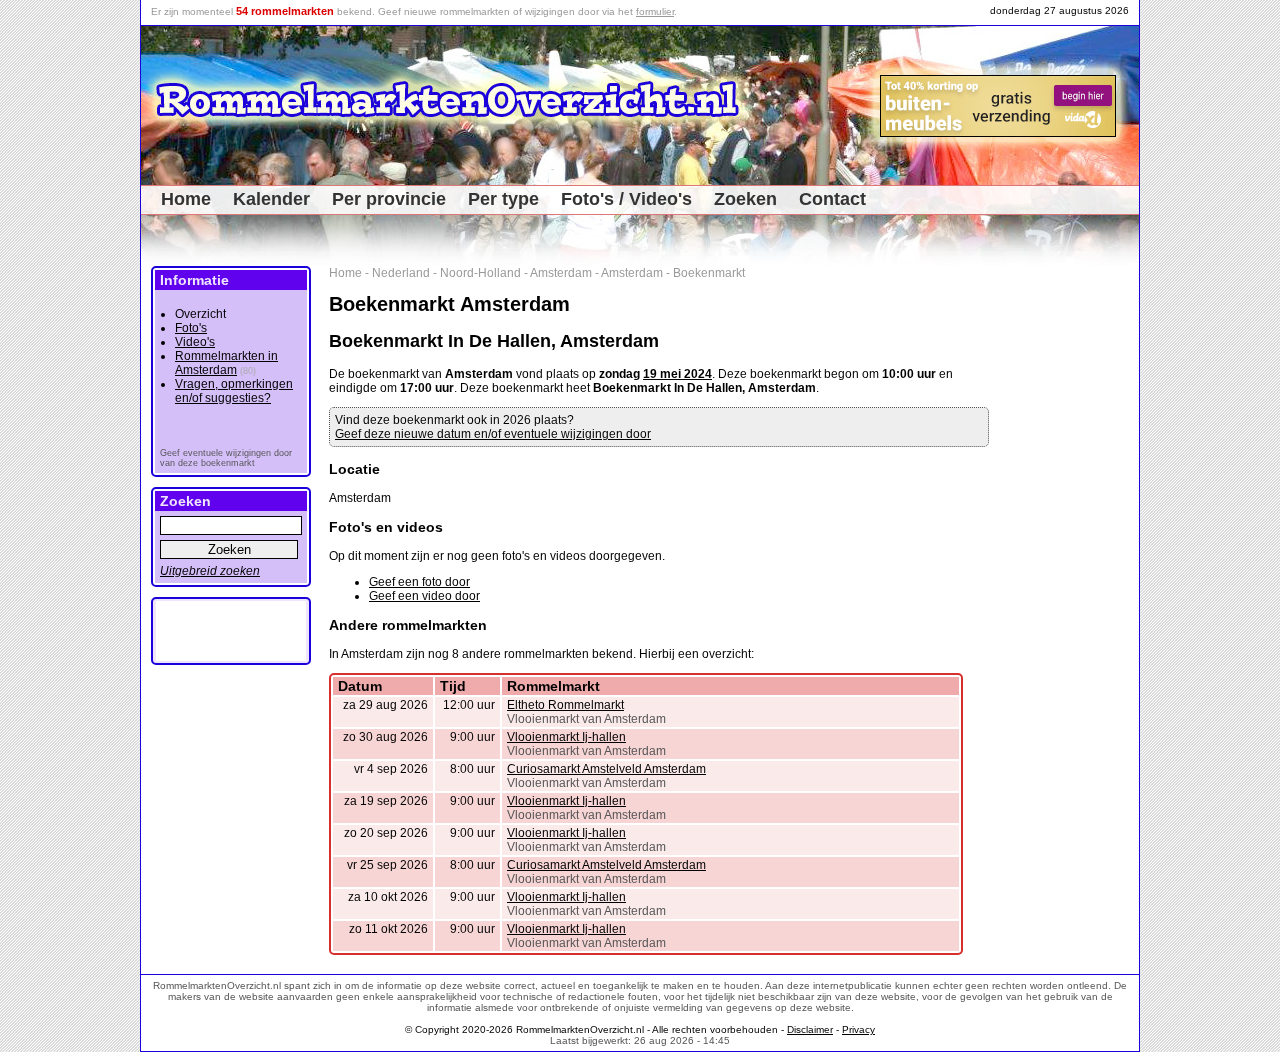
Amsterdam (561, 273)
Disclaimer (810, 1029)
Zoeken (745, 199)
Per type (503, 199)
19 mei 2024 (677, 374)
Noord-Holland (480, 273)
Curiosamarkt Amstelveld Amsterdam (606, 769)
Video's (195, 342)
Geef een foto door (419, 582)
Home (186, 199)
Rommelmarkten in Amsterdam (226, 363)
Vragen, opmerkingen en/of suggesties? (234, 391)
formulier (655, 11)
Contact (832, 199)
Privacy (858, 1029)
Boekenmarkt (709, 273)
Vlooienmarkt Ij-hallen (566, 737)
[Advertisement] (1071, 566)
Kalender (271, 199)
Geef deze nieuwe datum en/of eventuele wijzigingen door (493, 434)
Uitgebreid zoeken (210, 571)
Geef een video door (424, 596)
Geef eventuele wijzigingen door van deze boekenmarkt (226, 458)
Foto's (191, 328)
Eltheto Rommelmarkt (565, 705)
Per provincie (389, 199)
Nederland (401, 273)
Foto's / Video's (626, 199)
